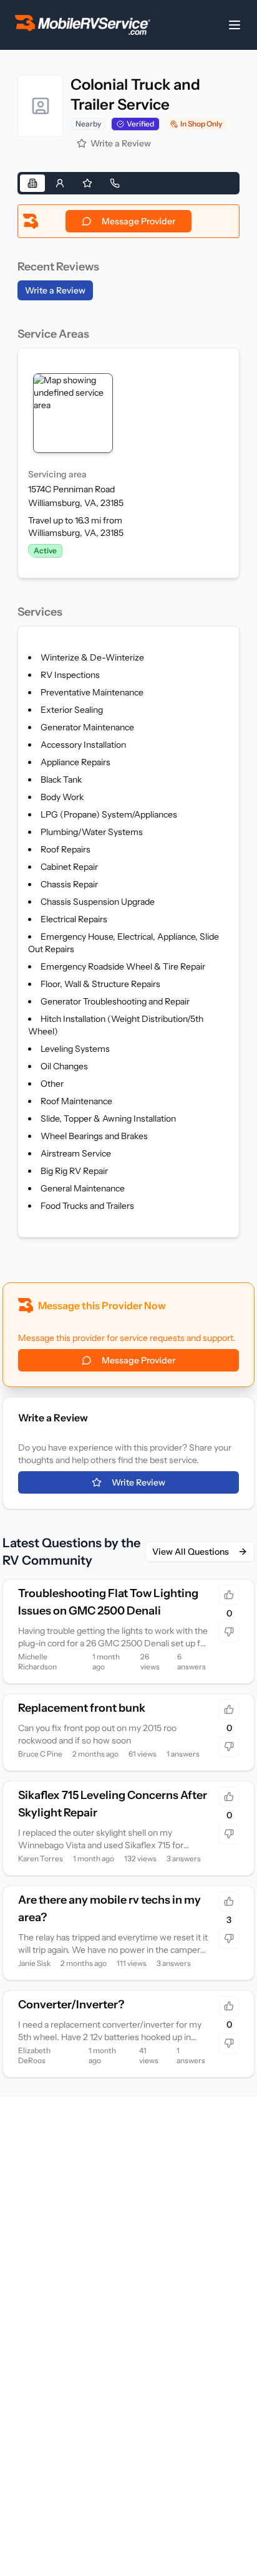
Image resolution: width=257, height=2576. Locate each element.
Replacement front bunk (82, 1708)
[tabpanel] (128, 723)
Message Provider (138, 221)
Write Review (138, 1482)
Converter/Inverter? (71, 2005)
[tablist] (128, 183)
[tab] (32, 183)
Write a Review (121, 143)
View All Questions (191, 1552)
